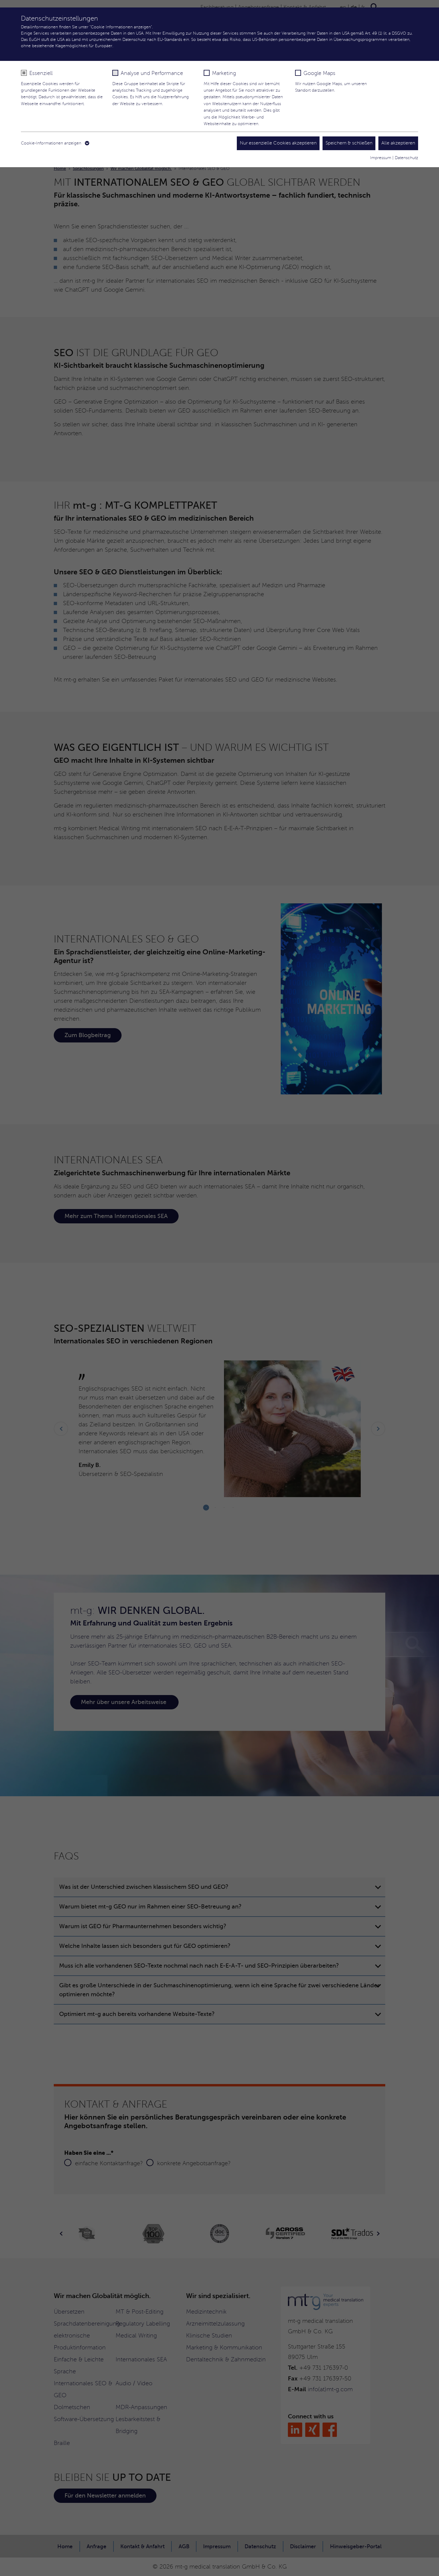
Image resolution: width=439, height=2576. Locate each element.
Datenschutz (406, 158)
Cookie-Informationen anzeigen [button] (52, 143)
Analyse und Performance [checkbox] (152, 73)
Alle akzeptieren (398, 143)
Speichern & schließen (349, 143)
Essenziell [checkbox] (41, 73)
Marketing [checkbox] (224, 73)
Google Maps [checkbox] (319, 73)
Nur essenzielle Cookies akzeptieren (278, 143)
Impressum (381, 158)
